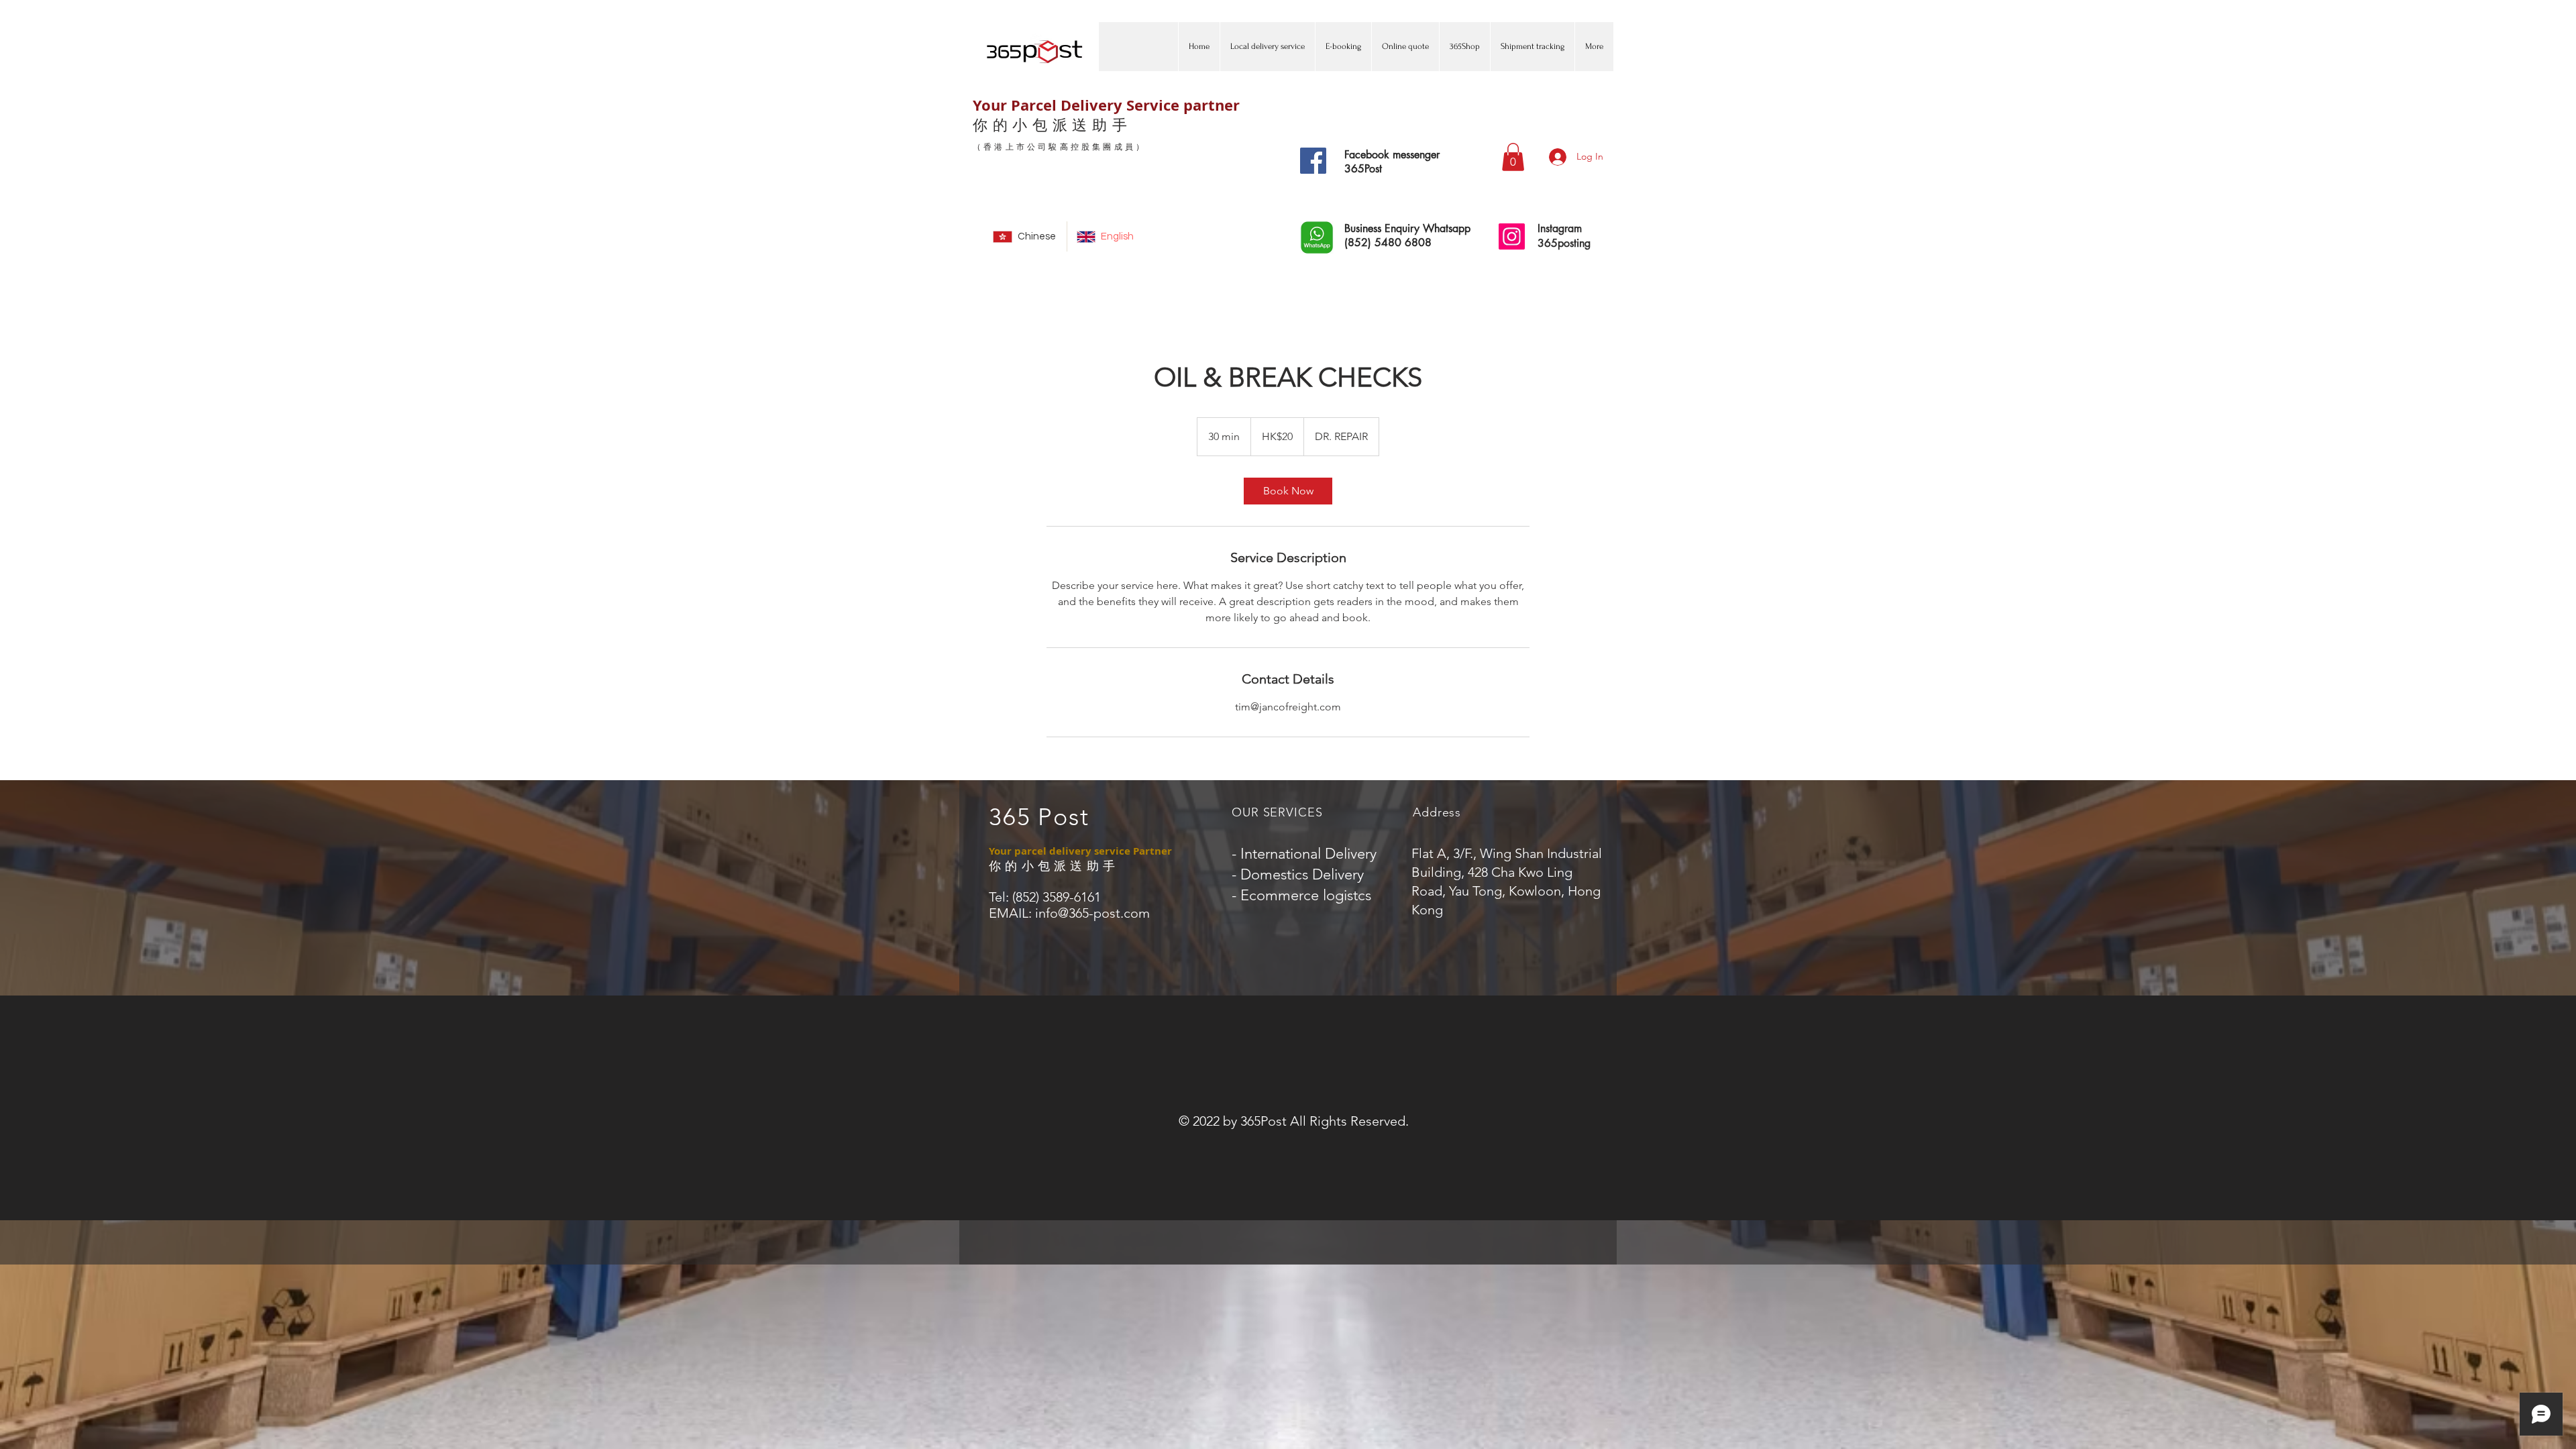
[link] (1288, 491)
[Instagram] (1512, 236)
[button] (1513, 157)
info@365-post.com (1092, 913)
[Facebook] (1313, 161)
